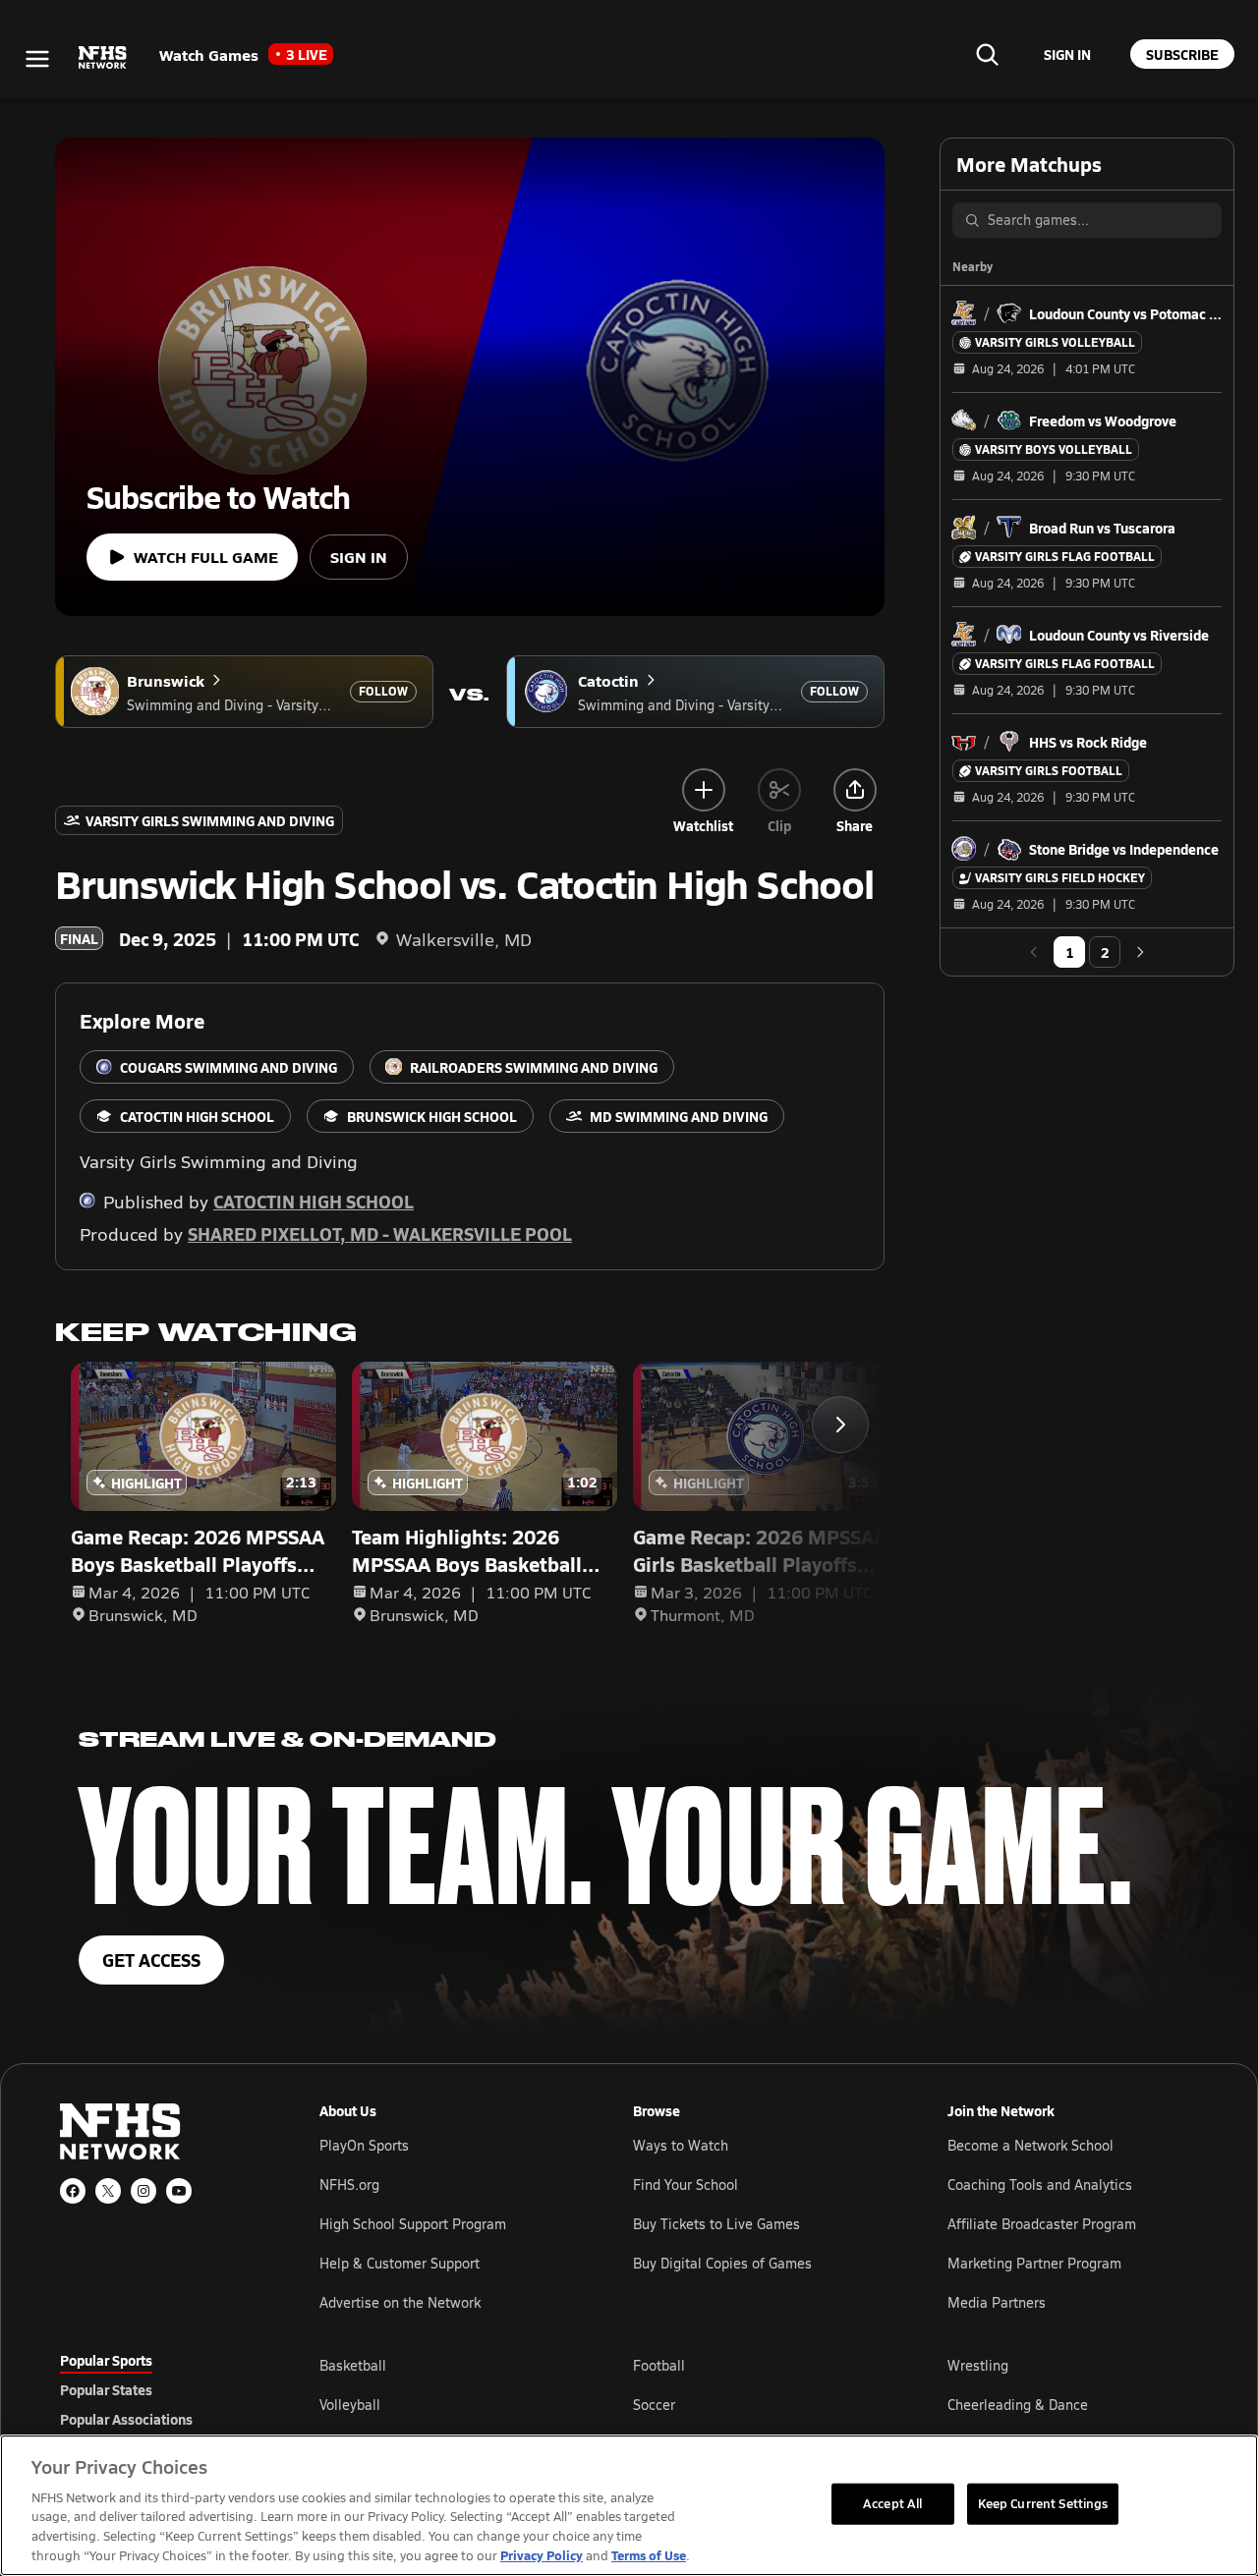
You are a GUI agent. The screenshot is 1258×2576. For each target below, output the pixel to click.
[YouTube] (179, 2191)
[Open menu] (37, 59)
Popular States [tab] (106, 2389)
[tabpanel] (759, 2404)
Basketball (353, 2365)
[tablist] (158, 2389)
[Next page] (1140, 952)
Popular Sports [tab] (106, 2360)
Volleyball (350, 2405)
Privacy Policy (542, 2555)
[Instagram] (143, 2191)
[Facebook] (73, 2191)
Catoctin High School (314, 1201)
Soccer (654, 2405)
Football (659, 2365)
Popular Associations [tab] (126, 2419)
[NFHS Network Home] (103, 58)
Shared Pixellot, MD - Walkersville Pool (380, 1233)
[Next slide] (840, 1425)
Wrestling (978, 2365)
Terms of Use (649, 2555)
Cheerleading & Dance (1018, 2405)
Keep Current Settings (1043, 2503)
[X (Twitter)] (108, 2191)
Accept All (892, 2503)
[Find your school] (987, 54)
